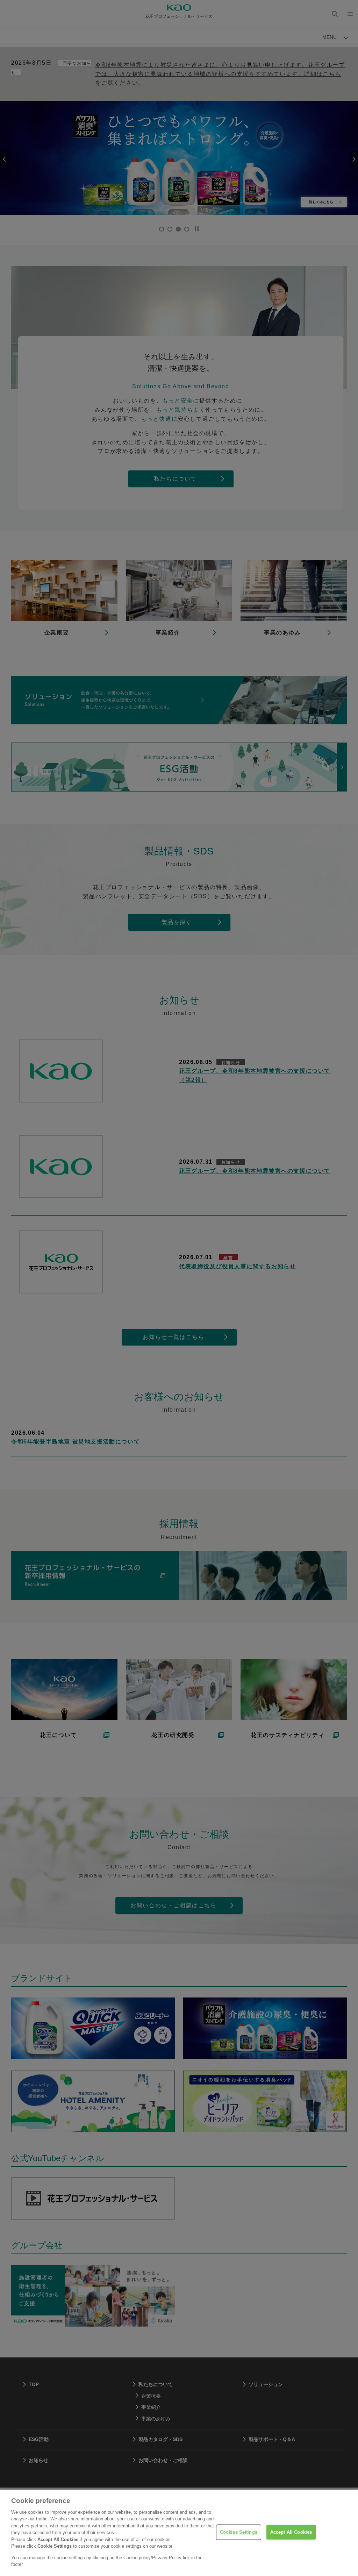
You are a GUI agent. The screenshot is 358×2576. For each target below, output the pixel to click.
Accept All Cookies (291, 2532)
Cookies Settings (239, 2532)
